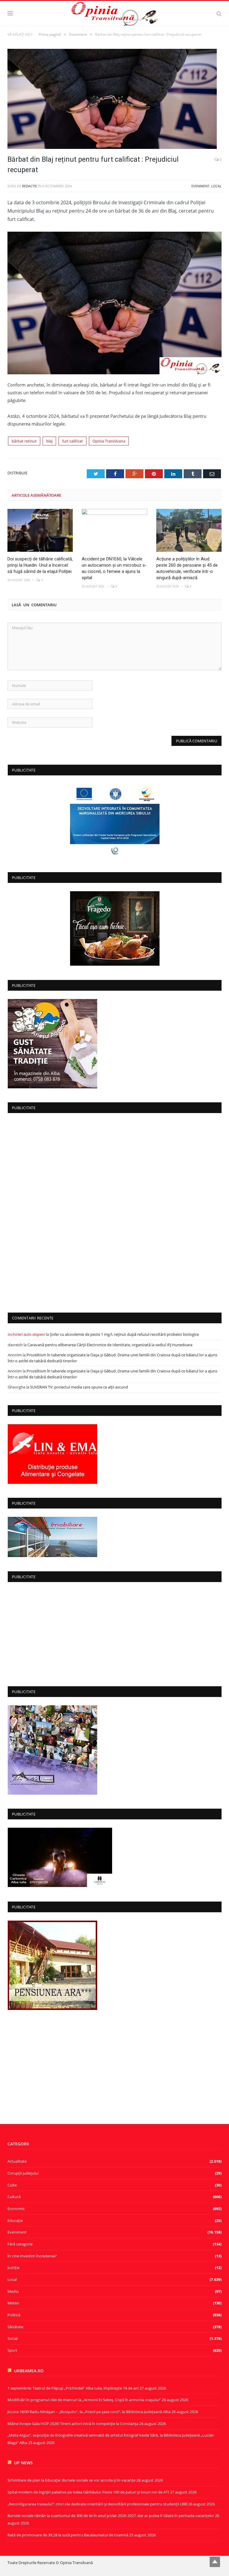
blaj (49, 441)
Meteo (13, 2303)
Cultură (14, 2197)
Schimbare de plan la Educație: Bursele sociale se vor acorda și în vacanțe (71, 2480)
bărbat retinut (24, 441)
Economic (16, 2209)
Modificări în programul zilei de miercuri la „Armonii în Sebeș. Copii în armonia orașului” (84, 2400)
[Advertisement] (115, 1211)
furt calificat (72, 441)
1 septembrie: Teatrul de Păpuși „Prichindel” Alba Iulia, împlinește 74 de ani (73, 2388)
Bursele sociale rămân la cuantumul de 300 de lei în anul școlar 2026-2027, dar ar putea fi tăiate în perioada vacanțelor (111, 2516)
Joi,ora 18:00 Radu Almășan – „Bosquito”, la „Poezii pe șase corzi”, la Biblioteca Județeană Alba (89, 2412)
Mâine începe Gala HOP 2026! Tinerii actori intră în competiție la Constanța (73, 2424)
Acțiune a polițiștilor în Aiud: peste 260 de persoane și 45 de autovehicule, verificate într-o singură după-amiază (187, 568)
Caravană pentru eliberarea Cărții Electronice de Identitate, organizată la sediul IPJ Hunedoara (110, 1345)
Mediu (13, 2291)
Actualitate (17, 2161)
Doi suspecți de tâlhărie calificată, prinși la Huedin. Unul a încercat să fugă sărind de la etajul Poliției (40, 565)
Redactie (30, 186)
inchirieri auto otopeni (26, 1334)
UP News (23, 2463)
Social (13, 2338)
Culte (12, 2185)
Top (215, 2562)
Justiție (13, 2268)
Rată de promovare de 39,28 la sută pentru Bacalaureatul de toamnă (68, 2535)
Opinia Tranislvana (109, 441)
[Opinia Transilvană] (114, 12)
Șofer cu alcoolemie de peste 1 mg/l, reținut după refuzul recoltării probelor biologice (124, 1334)
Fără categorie (20, 2244)
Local (216, 186)
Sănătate (15, 2327)
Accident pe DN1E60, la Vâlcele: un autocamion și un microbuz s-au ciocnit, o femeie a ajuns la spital (114, 568)
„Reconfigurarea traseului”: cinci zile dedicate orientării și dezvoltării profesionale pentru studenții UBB (97, 2504)
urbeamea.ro (29, 2371)
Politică (14, 2315)
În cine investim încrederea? (32, 2256)
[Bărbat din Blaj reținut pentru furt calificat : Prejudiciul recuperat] (114, 100)
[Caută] (219, 13)
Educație (15, 2220)
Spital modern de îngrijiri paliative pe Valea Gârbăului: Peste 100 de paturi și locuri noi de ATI (88, 2492)
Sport (12, 2350)
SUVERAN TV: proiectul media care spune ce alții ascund (79, 1387)
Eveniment (200, 186)
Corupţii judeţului (23, 2173)
